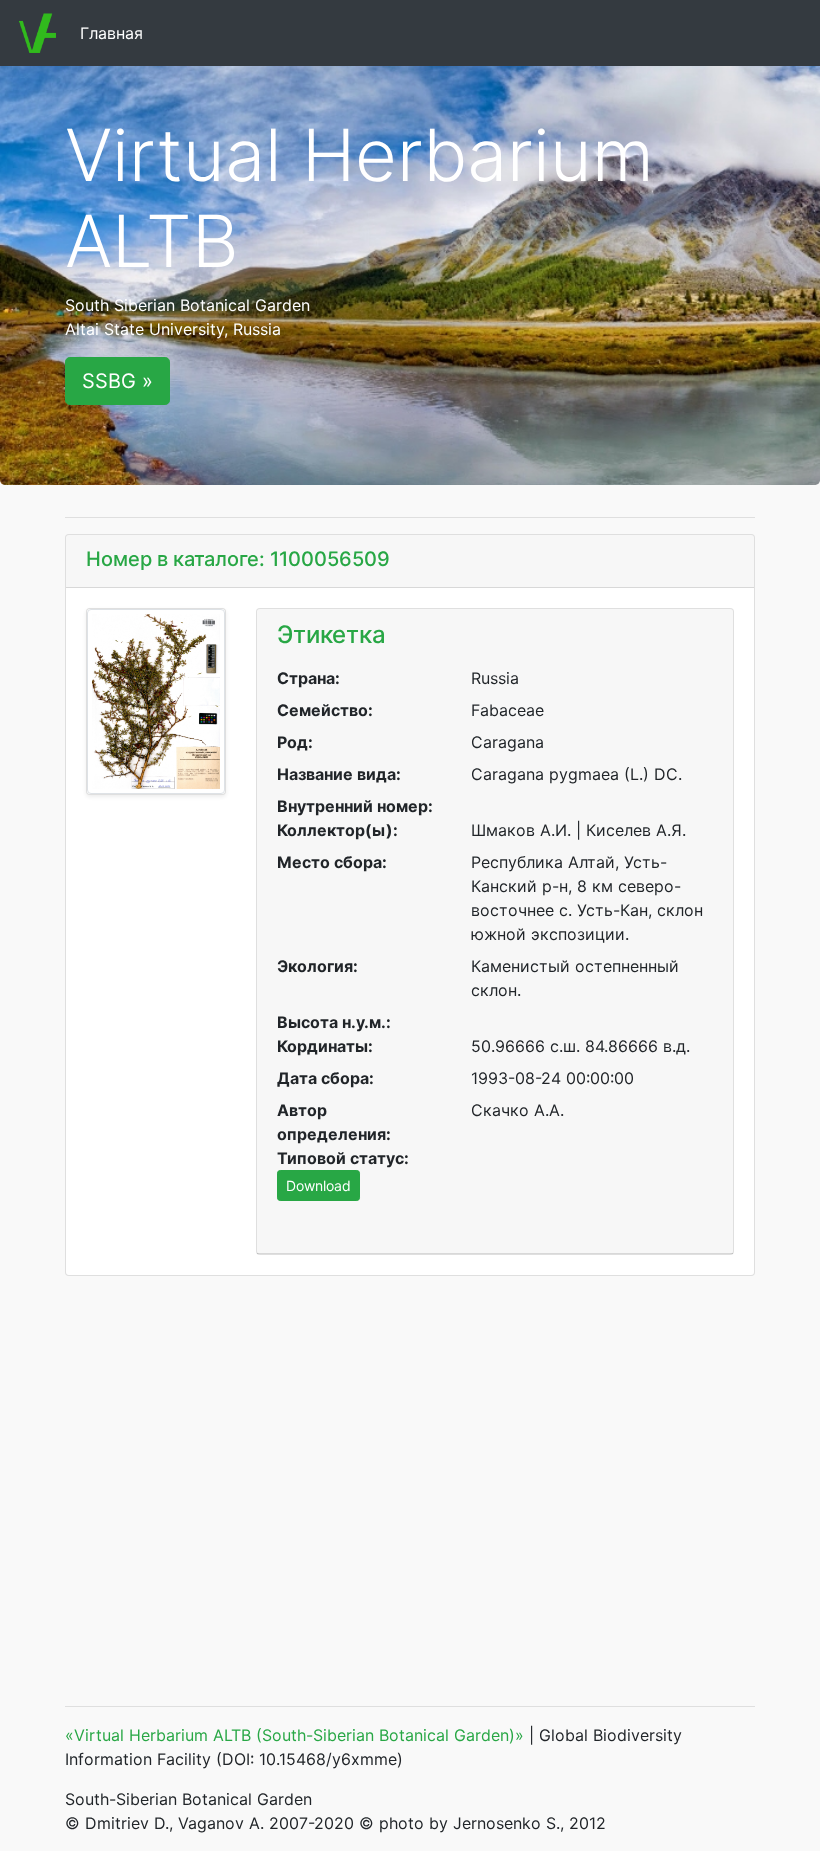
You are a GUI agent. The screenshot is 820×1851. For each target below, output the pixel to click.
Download (318, 1185)
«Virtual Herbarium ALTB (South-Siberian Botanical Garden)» (294, 1735)
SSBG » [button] (117, 381)
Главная (115, 33)
